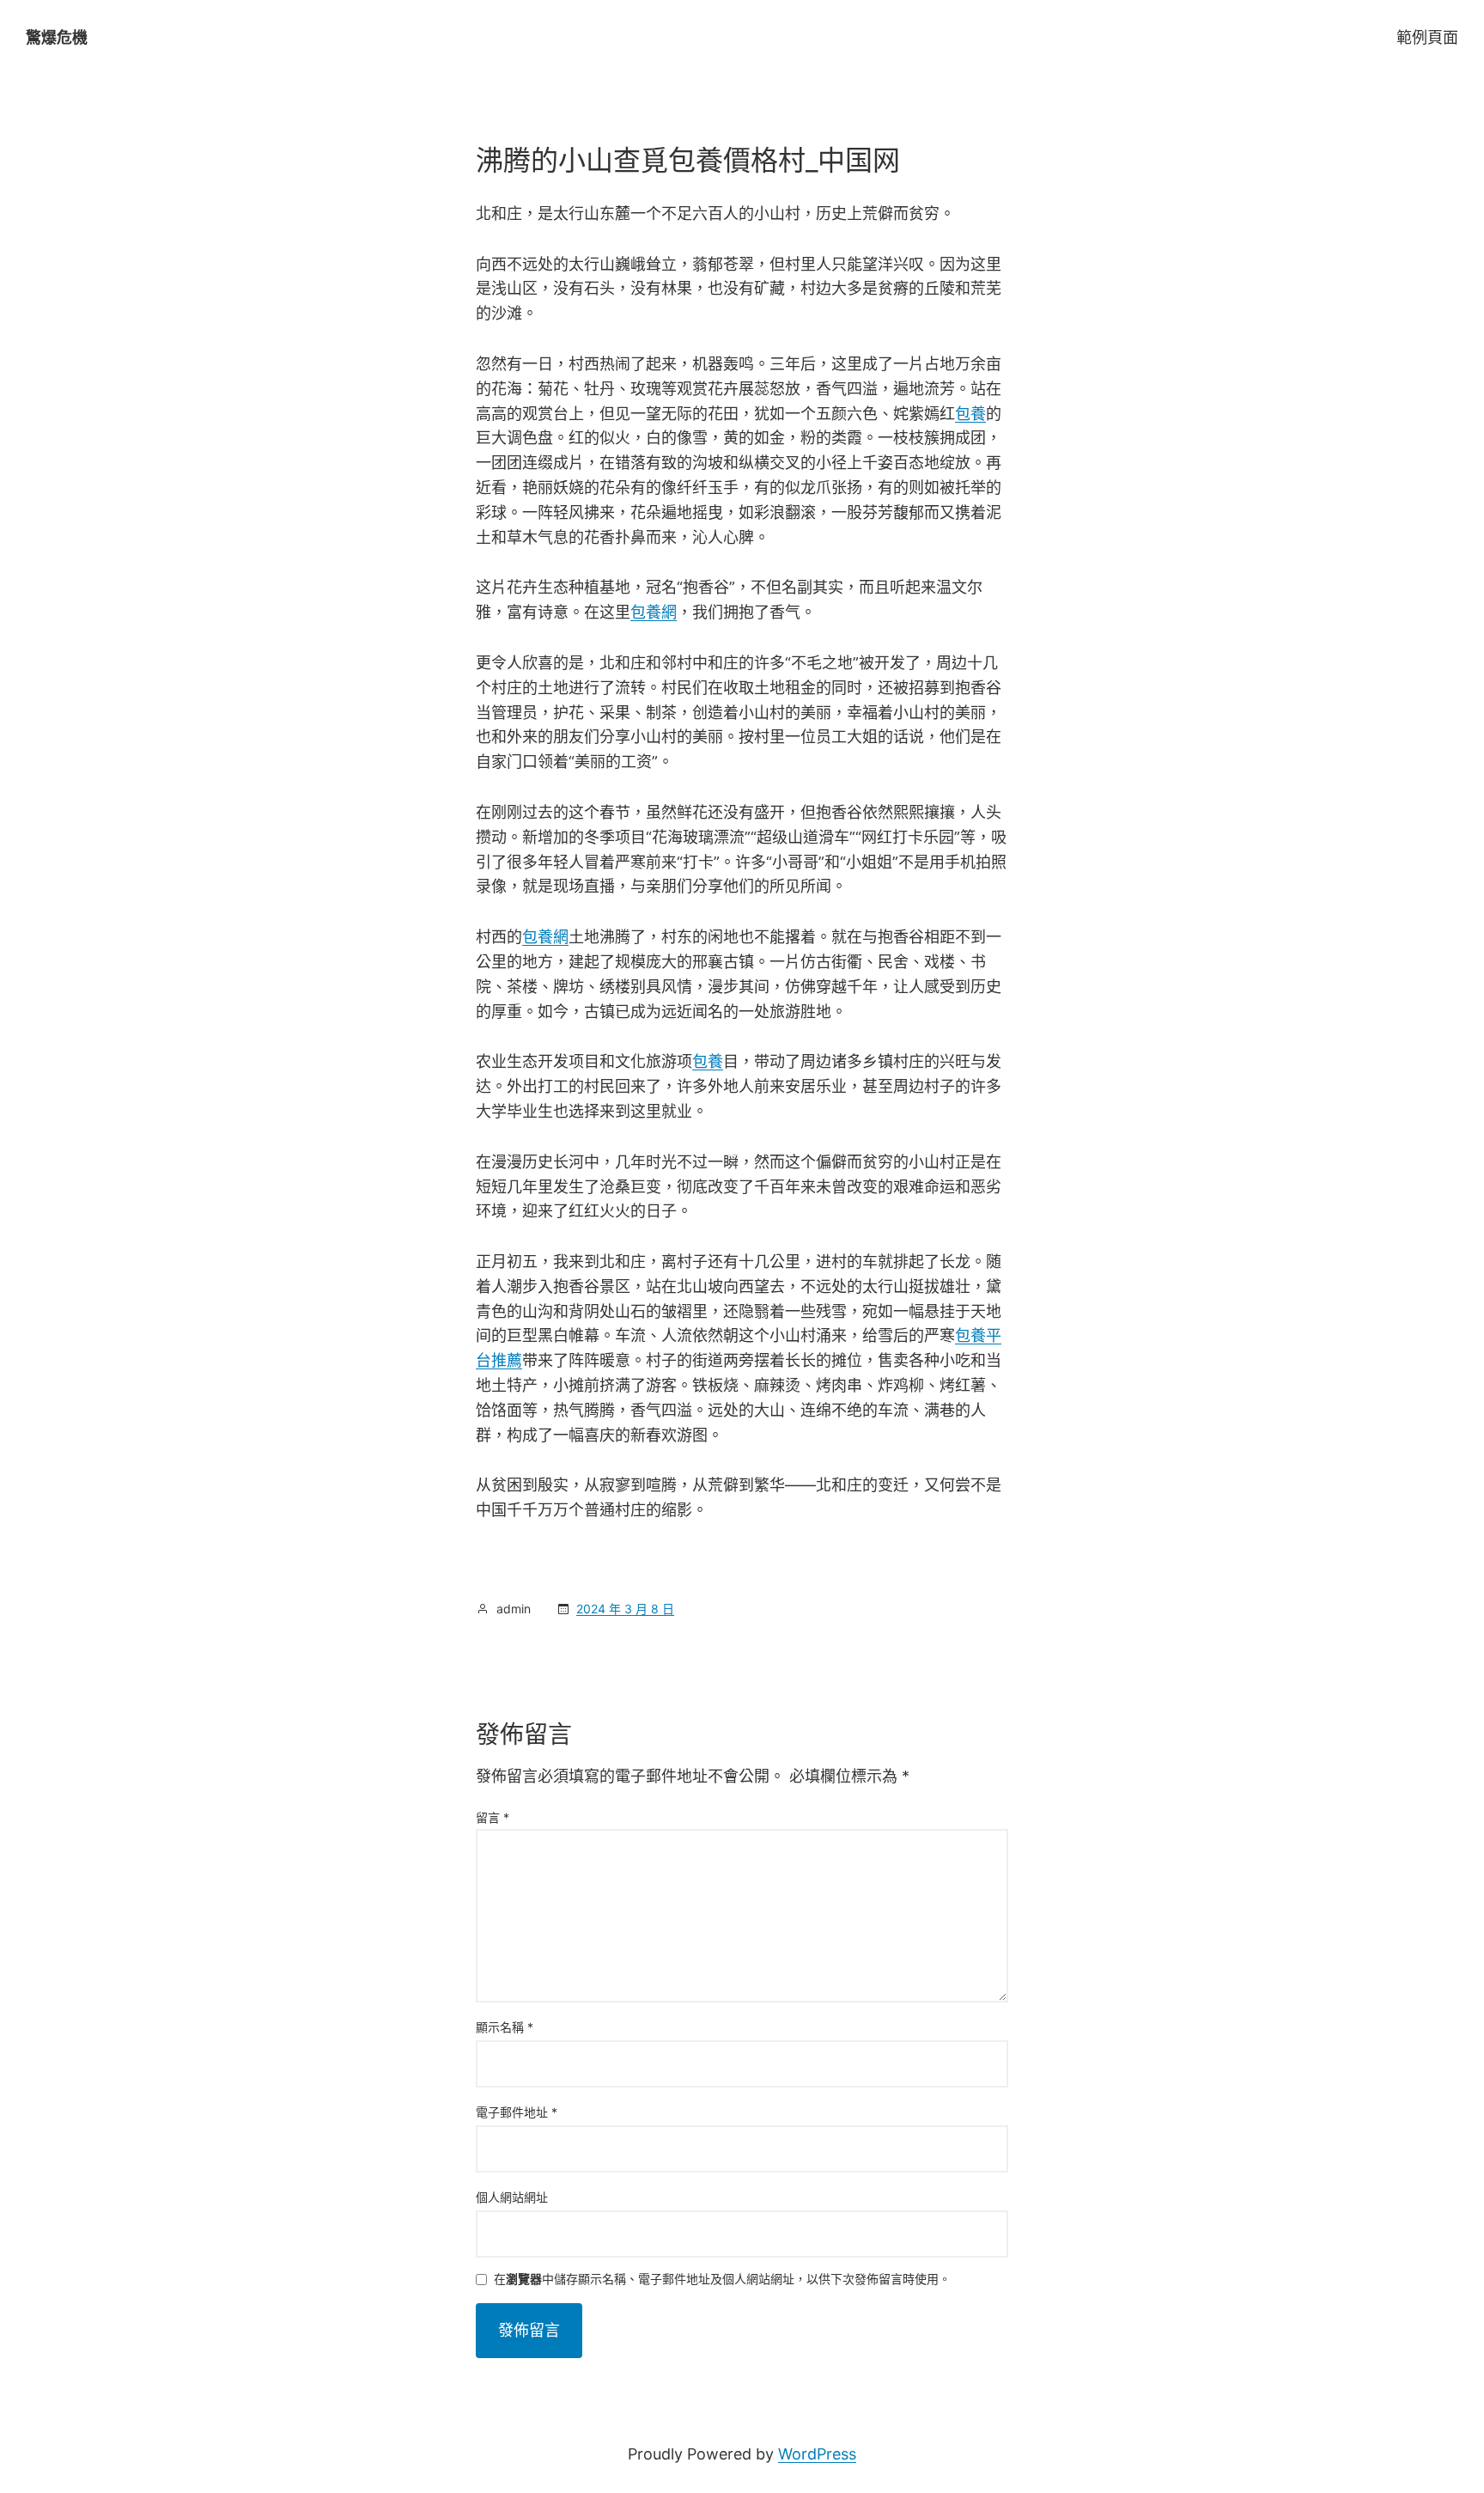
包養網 (654, 612)
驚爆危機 (57, 37)
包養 (970, 414)
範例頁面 (1427, 37)
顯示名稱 (505, 2027)
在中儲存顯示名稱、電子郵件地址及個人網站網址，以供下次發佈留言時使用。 (722, 2280)
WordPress (817, 2454)
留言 (493, 1817)
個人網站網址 (512, 2197)
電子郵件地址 (517, 2112)
